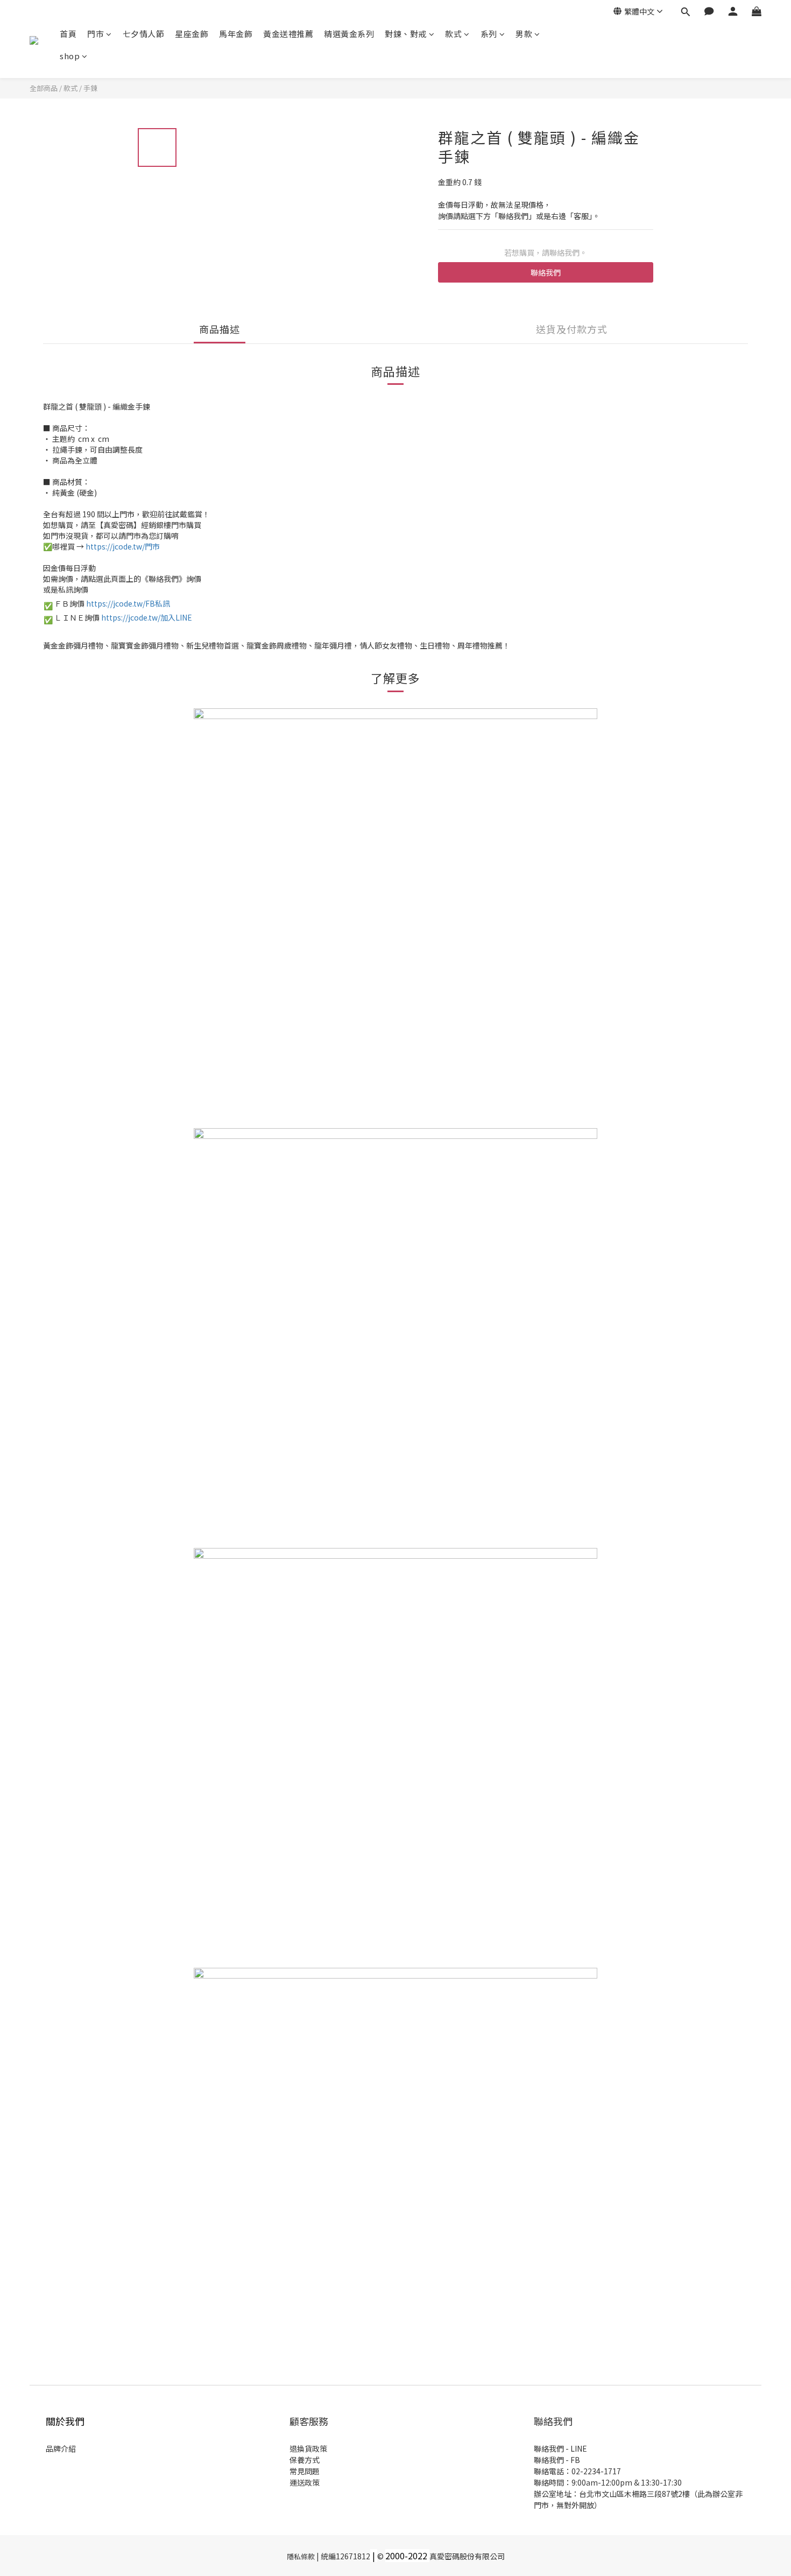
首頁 (68, 34)
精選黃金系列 (349, 34)
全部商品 (44, 88)
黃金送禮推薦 (288, 34)
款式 (453, 34)
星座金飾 (192, 34)
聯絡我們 (546, 272)
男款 (524, 34)
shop (70, 56)
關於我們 (65, 2421)
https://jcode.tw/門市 (123, 546)
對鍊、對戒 (406, 34)
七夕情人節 (144, 34)
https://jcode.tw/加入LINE (147, 617)
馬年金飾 (236, 34)
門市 (96, 34)
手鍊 (90, 88)
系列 (489, 34)
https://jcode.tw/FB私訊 (128, 603)
